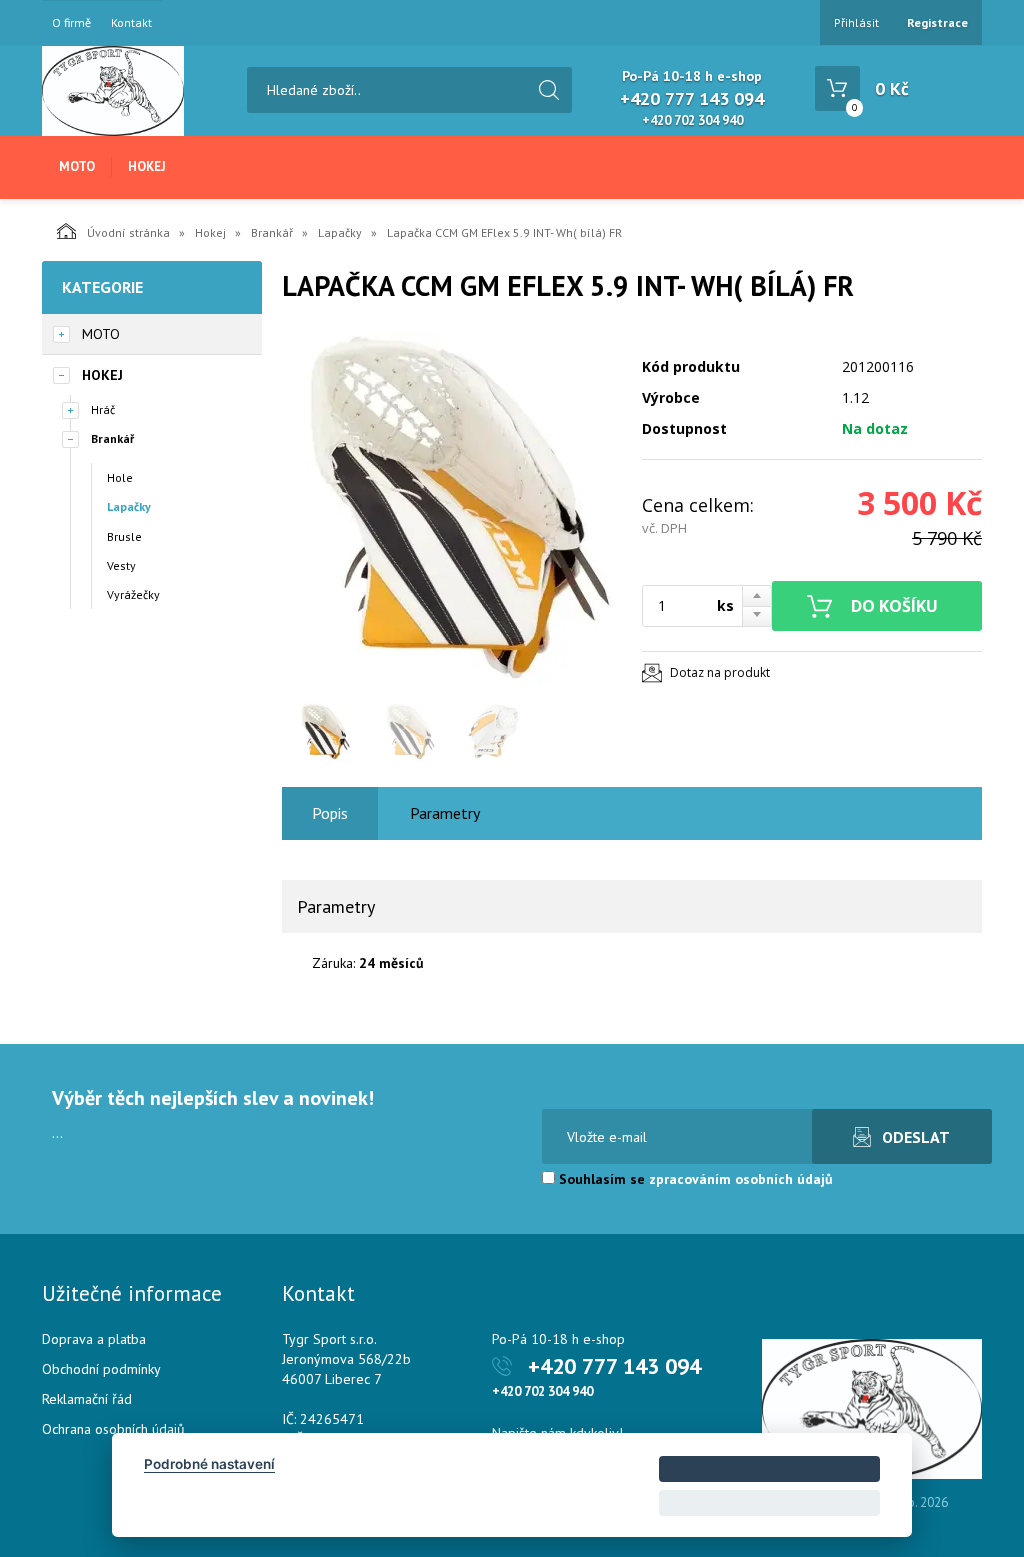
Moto (77, 166)
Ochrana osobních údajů (113, 1429)
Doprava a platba (94, 1339)
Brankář (272, 232)
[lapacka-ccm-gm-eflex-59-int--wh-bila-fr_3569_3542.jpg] (452, 512)
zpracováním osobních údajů (741, 1179)
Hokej (147, 166)
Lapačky (340, 232)
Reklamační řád (87, 1399)
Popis (330, 813)
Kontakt (131, 23)
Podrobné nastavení (209, 1464)
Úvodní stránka (128, 232)
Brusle (124, 536)
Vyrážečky (133, 594)
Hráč (103, 409)
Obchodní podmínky (101, 1369)
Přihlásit (856, 22)
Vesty (121, 565)
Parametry (445, 813)
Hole (120, 477)
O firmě (71, 23)
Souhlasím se (694, 1179)
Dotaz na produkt (720, 672)
